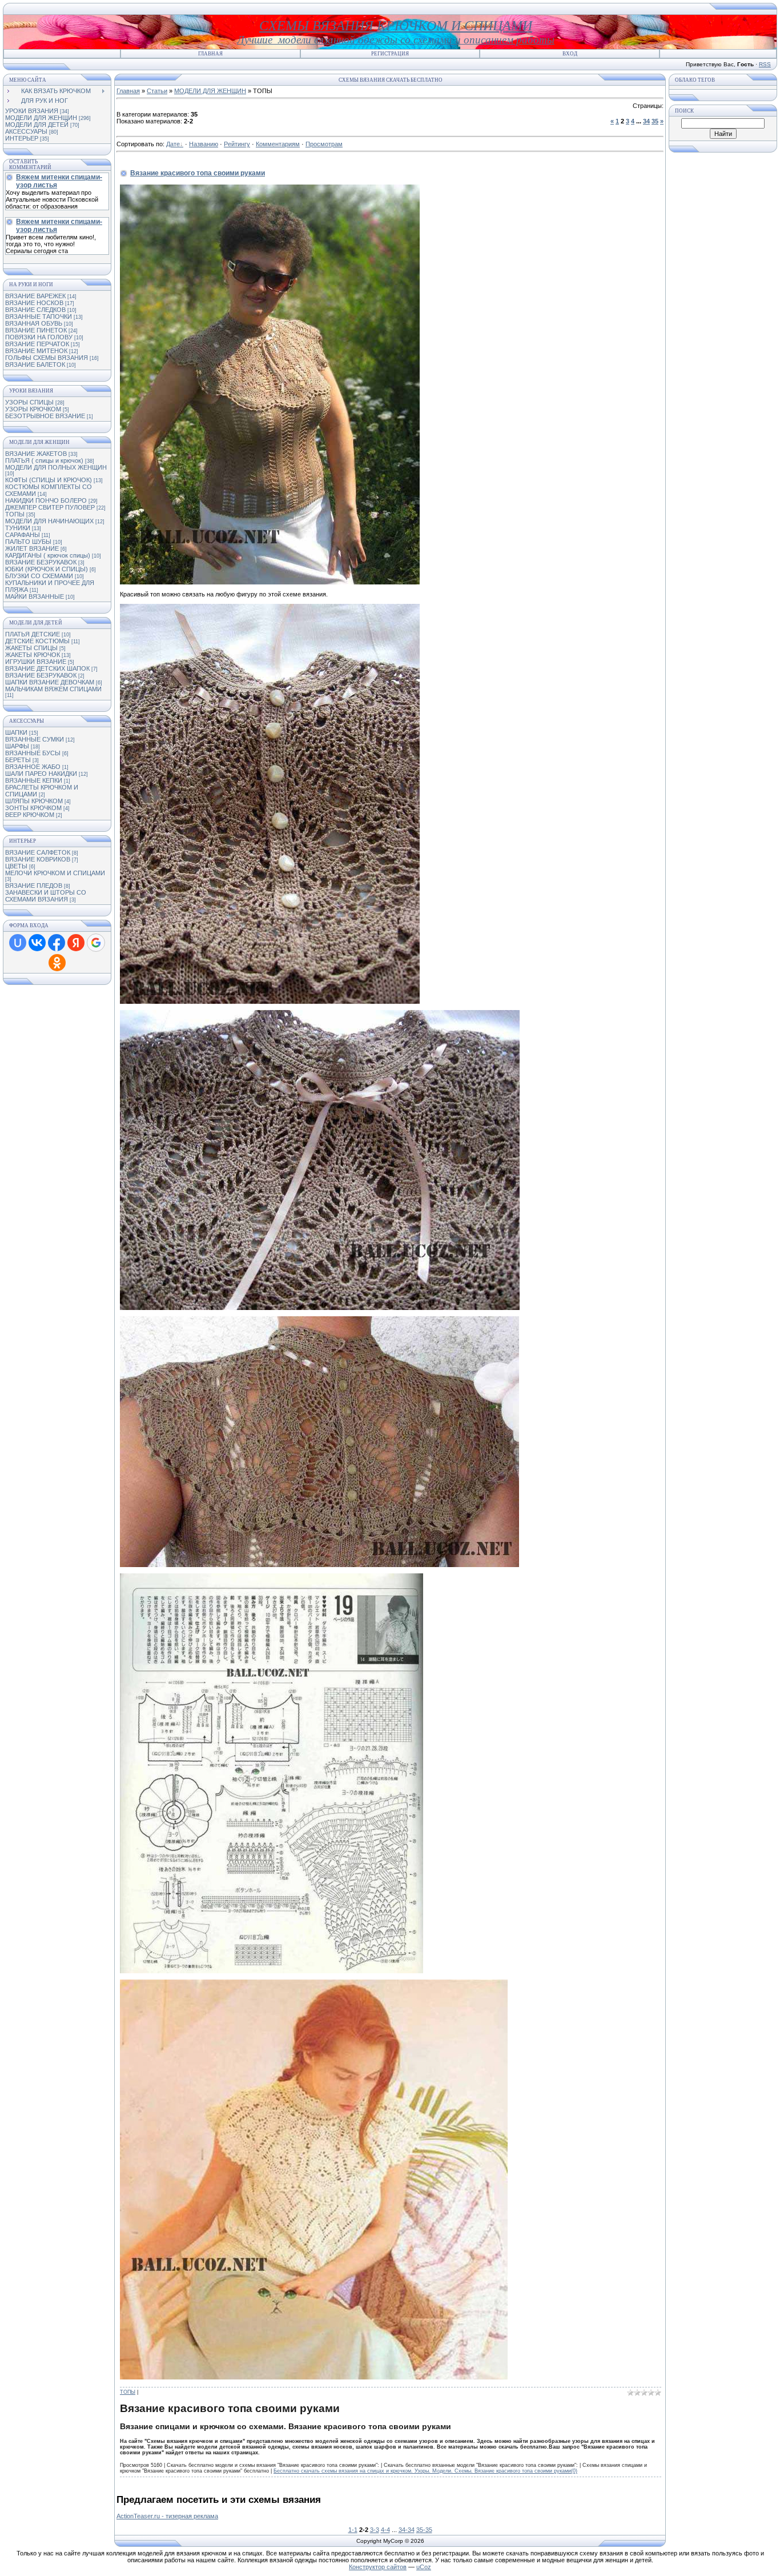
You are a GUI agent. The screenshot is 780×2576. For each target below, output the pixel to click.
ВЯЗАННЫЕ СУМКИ (35, 739)
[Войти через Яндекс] (76, 943)
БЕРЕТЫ (18, 760)
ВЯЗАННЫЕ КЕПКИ (34, 780)
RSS (765, 64)
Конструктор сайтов (378, 2567)
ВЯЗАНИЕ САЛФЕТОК (38, 852)
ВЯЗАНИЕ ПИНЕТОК (36, 330)
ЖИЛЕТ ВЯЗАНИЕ (32, 548)
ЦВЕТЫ (16, 866)
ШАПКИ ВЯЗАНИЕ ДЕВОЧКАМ (50, 682)
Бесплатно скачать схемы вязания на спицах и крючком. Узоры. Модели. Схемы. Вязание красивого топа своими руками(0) (425, 2471)
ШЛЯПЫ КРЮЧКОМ (34, 801)
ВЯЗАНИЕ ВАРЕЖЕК (35, 296)
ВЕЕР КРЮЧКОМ (30, 815)
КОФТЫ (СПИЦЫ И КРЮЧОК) (49, 480)
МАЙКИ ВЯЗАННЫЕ (35, 596)
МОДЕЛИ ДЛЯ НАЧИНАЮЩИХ (49, 521)
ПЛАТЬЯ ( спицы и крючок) (44, 460)
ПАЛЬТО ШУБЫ (28, 542)
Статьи (157, 91)
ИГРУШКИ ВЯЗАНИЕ (36, 662)
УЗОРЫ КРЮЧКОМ (33, 409)
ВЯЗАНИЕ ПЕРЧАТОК (37, 344)
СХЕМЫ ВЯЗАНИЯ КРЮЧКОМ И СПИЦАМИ (396, 26)
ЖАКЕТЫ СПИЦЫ (31, 648)
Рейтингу (237, 144)
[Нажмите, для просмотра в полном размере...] (272, 1971)
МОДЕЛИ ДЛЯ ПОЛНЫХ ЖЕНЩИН (56, 467)
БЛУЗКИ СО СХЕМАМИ (39, 576)
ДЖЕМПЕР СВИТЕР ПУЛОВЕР (50, 507)
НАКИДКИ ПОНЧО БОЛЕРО (46, 500)
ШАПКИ (16, 732)
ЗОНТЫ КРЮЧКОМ (33, 808)
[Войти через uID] (18, 943)
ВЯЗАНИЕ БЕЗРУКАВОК (41, 562)
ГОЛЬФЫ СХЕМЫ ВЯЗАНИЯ (47, 358)
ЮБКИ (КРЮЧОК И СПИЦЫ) (47, 569)
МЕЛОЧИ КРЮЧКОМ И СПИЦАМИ (55, 873)
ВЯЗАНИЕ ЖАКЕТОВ (36, 454)
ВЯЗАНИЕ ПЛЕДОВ (34, 886)
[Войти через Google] (96, 943)
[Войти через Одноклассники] (57, 963)
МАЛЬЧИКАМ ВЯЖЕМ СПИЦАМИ (53, 689)
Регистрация (390, 54)
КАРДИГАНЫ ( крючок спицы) (48, 555)
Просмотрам (324, 144)
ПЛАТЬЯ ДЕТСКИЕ (33, 634)
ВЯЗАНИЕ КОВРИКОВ (38, 859)
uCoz (424, 2567)
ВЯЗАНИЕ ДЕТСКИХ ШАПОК (47, 668)
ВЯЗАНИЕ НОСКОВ (34, 303)
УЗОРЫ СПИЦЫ (29, 402)
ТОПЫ (15, 514)
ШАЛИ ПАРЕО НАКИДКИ (41, 774)
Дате (173, 144)
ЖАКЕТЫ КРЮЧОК (33, 655)
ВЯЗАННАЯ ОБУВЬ (34, 323)
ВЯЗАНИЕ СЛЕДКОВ (35, 310)
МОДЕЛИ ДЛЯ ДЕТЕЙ (37, 125)
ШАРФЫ (17, 746)
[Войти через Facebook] (57, 943)
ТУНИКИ (18, 528)
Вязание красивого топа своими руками (198, 173)
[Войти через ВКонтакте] (37, 943)
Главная (210, 54)
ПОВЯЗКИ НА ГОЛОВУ (39, 337)
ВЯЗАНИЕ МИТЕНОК (36, 351)
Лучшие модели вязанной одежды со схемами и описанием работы (396, 40)
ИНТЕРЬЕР (22, 138)
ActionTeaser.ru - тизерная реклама (167, 2516)
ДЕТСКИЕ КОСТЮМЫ (37, 641)
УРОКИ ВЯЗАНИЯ (32, 111)
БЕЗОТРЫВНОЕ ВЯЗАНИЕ (45, 416)
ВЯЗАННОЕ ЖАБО (33, 767)
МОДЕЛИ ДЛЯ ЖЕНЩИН (41, 118)
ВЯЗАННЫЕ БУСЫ (33, 753)
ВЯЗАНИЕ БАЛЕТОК (35, 364)
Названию (204, 144)
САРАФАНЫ (23, 535)
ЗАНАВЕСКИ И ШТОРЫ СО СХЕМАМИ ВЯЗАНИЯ (46, 896)
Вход (570, 54)
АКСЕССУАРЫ (26, 131)
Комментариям (278, 144)
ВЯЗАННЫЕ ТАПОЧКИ (39, 317)
